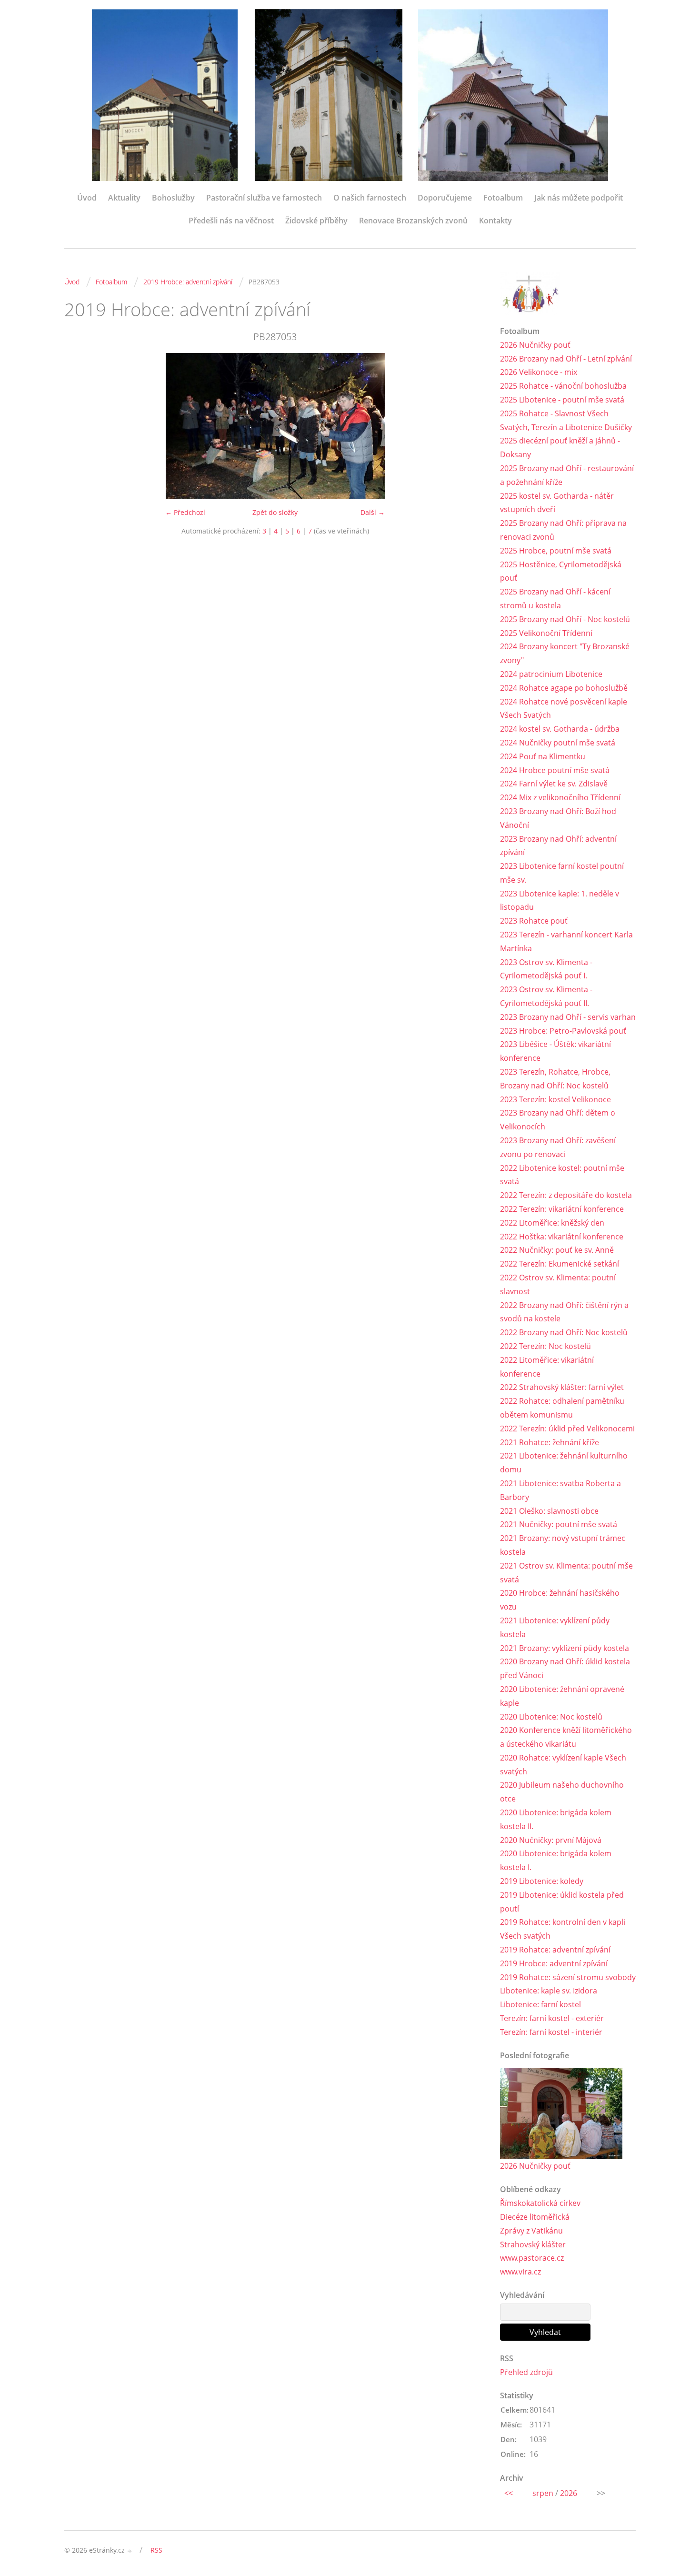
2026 (569, 2493)
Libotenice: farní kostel (540, 2004)
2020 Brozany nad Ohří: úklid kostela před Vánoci (565, 1668)
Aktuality (124, 198)
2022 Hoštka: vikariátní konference (562, 1237)
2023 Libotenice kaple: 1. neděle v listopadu (560, 901)
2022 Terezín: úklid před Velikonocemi (567, 1429)
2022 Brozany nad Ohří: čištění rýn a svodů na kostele (564, 1312)
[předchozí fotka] (80, 426)
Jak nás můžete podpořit (579, 198)
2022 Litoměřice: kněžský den (552, 1223)
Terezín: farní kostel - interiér (551, 2032)
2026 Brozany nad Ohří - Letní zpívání (566, 359)
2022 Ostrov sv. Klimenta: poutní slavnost (558, 1284)
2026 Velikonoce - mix (539, 372)
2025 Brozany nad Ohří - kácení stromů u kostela (555, 599)
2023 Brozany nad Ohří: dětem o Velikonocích (558, 1120)
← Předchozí (185, 512)
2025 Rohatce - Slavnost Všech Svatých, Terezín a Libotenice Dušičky (566, 420)
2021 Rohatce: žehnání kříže (550, 1442)
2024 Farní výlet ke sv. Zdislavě (554, 784)
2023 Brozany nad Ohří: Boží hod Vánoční (558, 818)
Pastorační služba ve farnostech (264, 198)
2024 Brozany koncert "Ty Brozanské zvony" (565, 653)
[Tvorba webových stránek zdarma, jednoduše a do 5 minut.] (130, 2551)
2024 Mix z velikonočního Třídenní (560, 797)
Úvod (87, 198)
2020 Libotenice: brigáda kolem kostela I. (556, 1860)
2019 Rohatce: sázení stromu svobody (568, 1977)
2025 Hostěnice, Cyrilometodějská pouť (561, 571)
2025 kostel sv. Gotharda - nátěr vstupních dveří (557, 503)
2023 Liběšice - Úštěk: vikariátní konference (555, 1051)
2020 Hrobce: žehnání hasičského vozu (560, 1600)
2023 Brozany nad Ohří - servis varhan (568, 1017)
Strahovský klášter (533, 2244)
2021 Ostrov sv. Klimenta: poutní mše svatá (566, 1573)
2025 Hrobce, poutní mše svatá (556, 551)
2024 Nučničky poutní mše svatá (558, 743)
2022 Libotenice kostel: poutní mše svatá (562, 1175)
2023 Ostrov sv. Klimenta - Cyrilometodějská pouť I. (546, 969)
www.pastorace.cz (532, 2258)
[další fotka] (470, 426)
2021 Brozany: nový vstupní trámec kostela (563, 1545)
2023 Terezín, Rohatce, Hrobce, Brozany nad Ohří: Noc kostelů (555, 1079)
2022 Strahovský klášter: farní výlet (562, 1387)
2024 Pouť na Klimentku (543, 756)
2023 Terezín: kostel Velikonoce (555, 1099)
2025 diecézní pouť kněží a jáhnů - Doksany (560, 448)
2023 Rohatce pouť (534, 921)
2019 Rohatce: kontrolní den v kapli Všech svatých (563, 1929)
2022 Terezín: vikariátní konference (562, 1209)
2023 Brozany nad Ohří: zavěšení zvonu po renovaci (558, 1147)
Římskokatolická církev (540, 2203)
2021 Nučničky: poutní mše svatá (559, 1524)
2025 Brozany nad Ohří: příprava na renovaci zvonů (563, 530)
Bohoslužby (173, 198)
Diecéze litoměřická (535, 2217)
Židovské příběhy (316, 221)
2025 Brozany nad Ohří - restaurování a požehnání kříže (567, 475)
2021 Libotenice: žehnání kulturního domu (564, 1463)
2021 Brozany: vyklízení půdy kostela (565, 1648)
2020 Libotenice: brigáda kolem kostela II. (556, 1819)
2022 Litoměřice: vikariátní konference (547, 1367)
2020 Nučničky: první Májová (551, 1840)
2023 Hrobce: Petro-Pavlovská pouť (563, 1031)
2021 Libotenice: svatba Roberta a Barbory (560, 1490)
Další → (373, 512)
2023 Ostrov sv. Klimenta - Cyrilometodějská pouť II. (546, 996)
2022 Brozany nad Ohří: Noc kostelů (564, 1332)
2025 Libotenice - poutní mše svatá (562, 400)
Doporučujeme (445, 198)
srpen (543, 2493)
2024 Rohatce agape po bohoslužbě (564, 688)
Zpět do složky (275, 512)
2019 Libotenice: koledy (542, 1881)
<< (509, 2493)
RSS (156, 2550)
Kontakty (495, 221)
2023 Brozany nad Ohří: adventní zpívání (558, 846)
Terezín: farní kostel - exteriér (552, 2018)
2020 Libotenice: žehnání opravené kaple (562, 1696)
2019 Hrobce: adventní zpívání (188, 282)
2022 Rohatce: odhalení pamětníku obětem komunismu (562, 1408)
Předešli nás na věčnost (231, 221)
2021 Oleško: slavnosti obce (549, 1511)
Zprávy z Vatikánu (531, 2231)
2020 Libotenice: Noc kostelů (551, 1717)
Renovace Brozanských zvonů (413, 221)
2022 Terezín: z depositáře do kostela (566, 1195)
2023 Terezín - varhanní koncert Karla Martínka (566, 941)
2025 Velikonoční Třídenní (546, 633)
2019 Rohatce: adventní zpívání (555, 1950)
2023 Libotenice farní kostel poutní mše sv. (562, 873)
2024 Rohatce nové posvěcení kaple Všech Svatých (564, 709)
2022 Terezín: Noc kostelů (545, 1346)
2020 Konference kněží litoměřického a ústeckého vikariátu (566, 1737)
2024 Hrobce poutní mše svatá (555, 770)
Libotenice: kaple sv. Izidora (549, 1991)
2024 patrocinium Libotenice (551, 674)
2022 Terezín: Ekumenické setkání (560, 1264)
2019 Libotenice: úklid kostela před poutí (562, 1902)
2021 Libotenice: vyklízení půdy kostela (555, 1627)
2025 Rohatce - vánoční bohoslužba (563, 386)
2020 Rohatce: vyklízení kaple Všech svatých (563, 1765)
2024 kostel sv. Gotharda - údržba (560, 729)
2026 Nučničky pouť (535, 345)
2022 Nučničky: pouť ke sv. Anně (557, 1250)
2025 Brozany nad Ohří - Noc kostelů (565, 619)
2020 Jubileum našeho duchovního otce (562, 1792)
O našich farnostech (370, 198)
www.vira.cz (520, 2272)
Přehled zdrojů (526, 2372)
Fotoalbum (503, 198)
